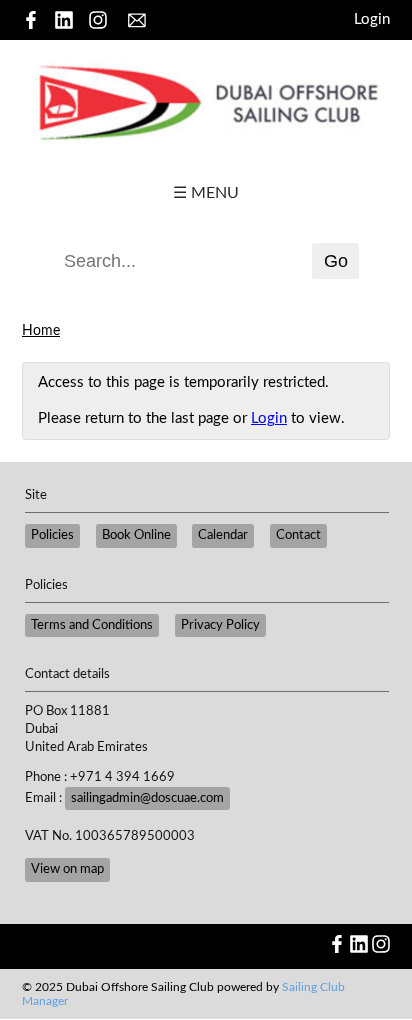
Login (372, 19)
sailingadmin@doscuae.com (147, 798)
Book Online (136, 535)
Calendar (223, 535)
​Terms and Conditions (92, 625)
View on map (67, 869)
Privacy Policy (220, 625)
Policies (52, 535)
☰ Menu (206, 193)
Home (41, 331)
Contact (298, 535)
